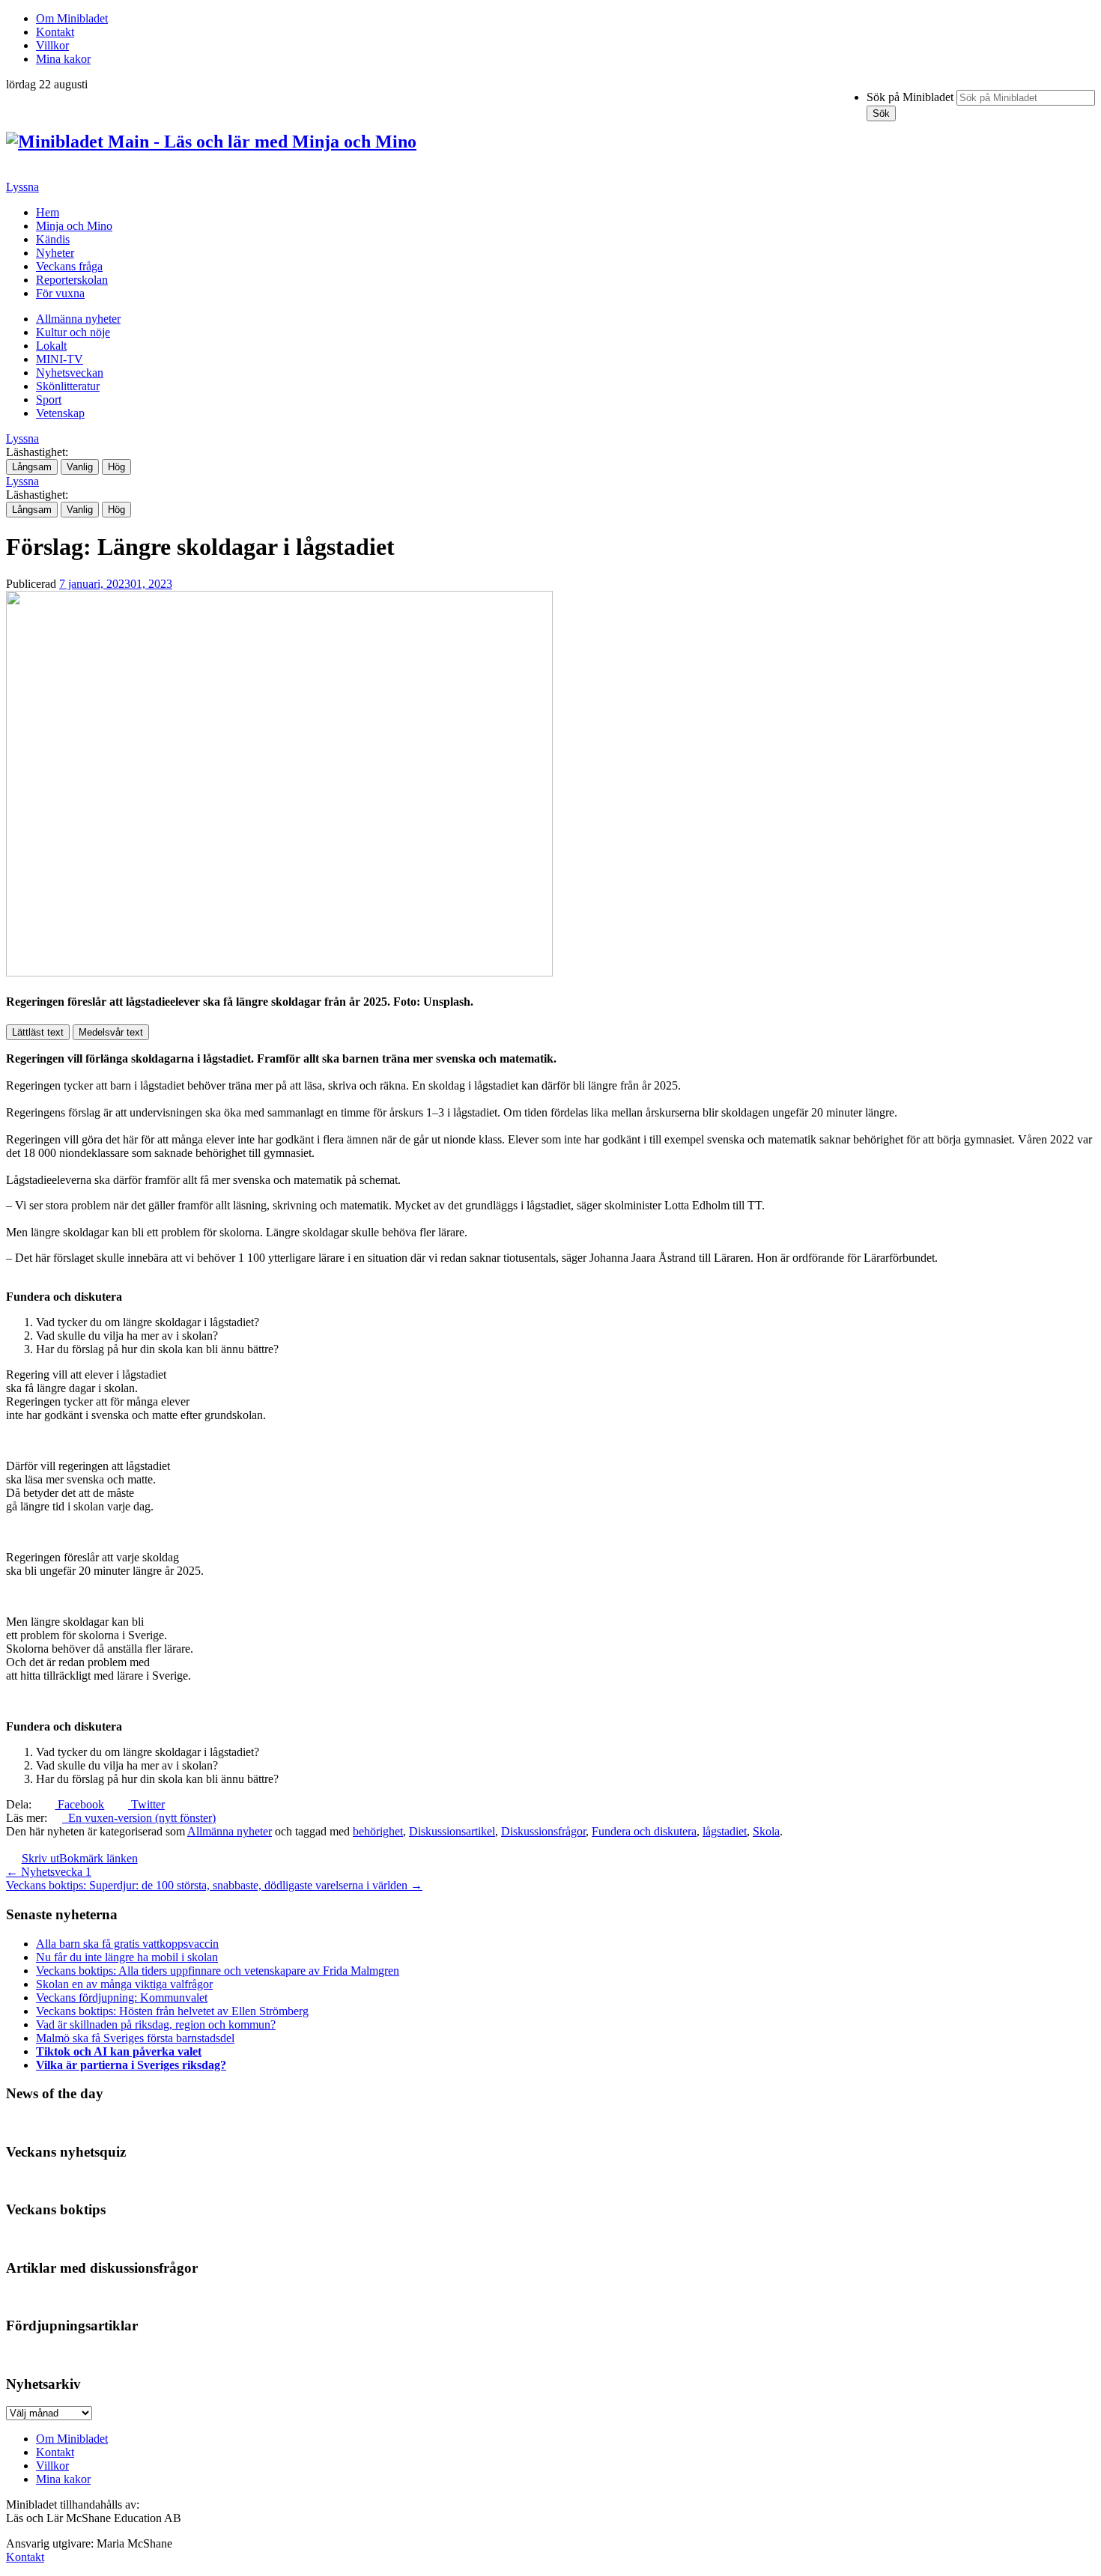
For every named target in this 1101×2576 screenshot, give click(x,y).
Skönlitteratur (68, 386)
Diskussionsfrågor (543, 1831)
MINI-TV (60, 359)
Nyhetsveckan (70, 373)
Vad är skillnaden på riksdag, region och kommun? (156, 2024)
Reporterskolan (72, 280)
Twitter (146, 1804)
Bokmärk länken (98, 1858)
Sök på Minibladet (910, 97)
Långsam (32, 467)
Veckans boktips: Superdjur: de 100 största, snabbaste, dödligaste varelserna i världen (214, 1885)
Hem (48, 212)
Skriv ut (40, 1858)
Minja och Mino (74, 226)
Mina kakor (63, 59)
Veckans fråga (69, 266)
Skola (766, 1831)
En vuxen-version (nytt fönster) (139, 1818)
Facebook (79, 1804)
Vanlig (80, 467)
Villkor (52, 45)
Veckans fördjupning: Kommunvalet (122, 1998)
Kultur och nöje (73, 332)
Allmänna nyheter (78, 319)
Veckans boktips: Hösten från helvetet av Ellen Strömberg (172, 2011)
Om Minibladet (72, 18)
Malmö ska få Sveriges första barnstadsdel (135, 2038)
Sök (881, 113)
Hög (116, 467)
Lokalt (51, 346)
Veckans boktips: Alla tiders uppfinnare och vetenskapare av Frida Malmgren (218, 1971)
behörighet (378, 1831)
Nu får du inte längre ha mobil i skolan (127, 1957)
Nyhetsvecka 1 (49, 1872)
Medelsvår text (111, 1032)
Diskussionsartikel (452, 1831)
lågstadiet (725, 1831)
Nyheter (55, 253)
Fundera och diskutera (644, 1831)
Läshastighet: (37, 452)
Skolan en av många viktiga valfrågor (124, 1984)
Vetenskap (60, 413)
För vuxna (60, 293)
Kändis (53, 239)
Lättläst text (38, 1032)
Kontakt (55, 32)
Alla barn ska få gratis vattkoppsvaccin (127, 1944)
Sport (49, 400)
